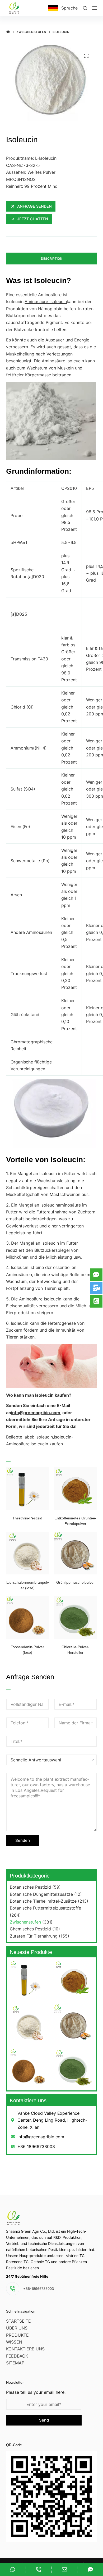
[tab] (51, 259)
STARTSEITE (18, 2321)
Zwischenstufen (25, 1922)
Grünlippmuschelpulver (76, 1582)
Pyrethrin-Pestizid (28, 1518)
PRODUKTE (17, 2335)
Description (52, 259)
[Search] (85, 8)
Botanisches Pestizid (30, 1887)
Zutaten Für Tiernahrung (34, 1936)
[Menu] (95, 8)
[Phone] (39, 2569)
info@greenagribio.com (36, 1413)
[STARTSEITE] (8, 32)
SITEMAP (15, 2363)
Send (44, 2420)
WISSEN (14, 2342)
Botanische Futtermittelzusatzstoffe (45, 1908)
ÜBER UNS (17, 2328)
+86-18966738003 (39, 2289)
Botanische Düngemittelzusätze (41, 1894)
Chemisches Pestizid (30, 1929)
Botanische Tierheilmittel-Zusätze (43, 1901)
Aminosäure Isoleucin (46, 302)
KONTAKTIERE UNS (25, 2349)
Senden (23, 1840)
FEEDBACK (17, 2356)
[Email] (65, 2569)
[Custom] (13, 2569)
